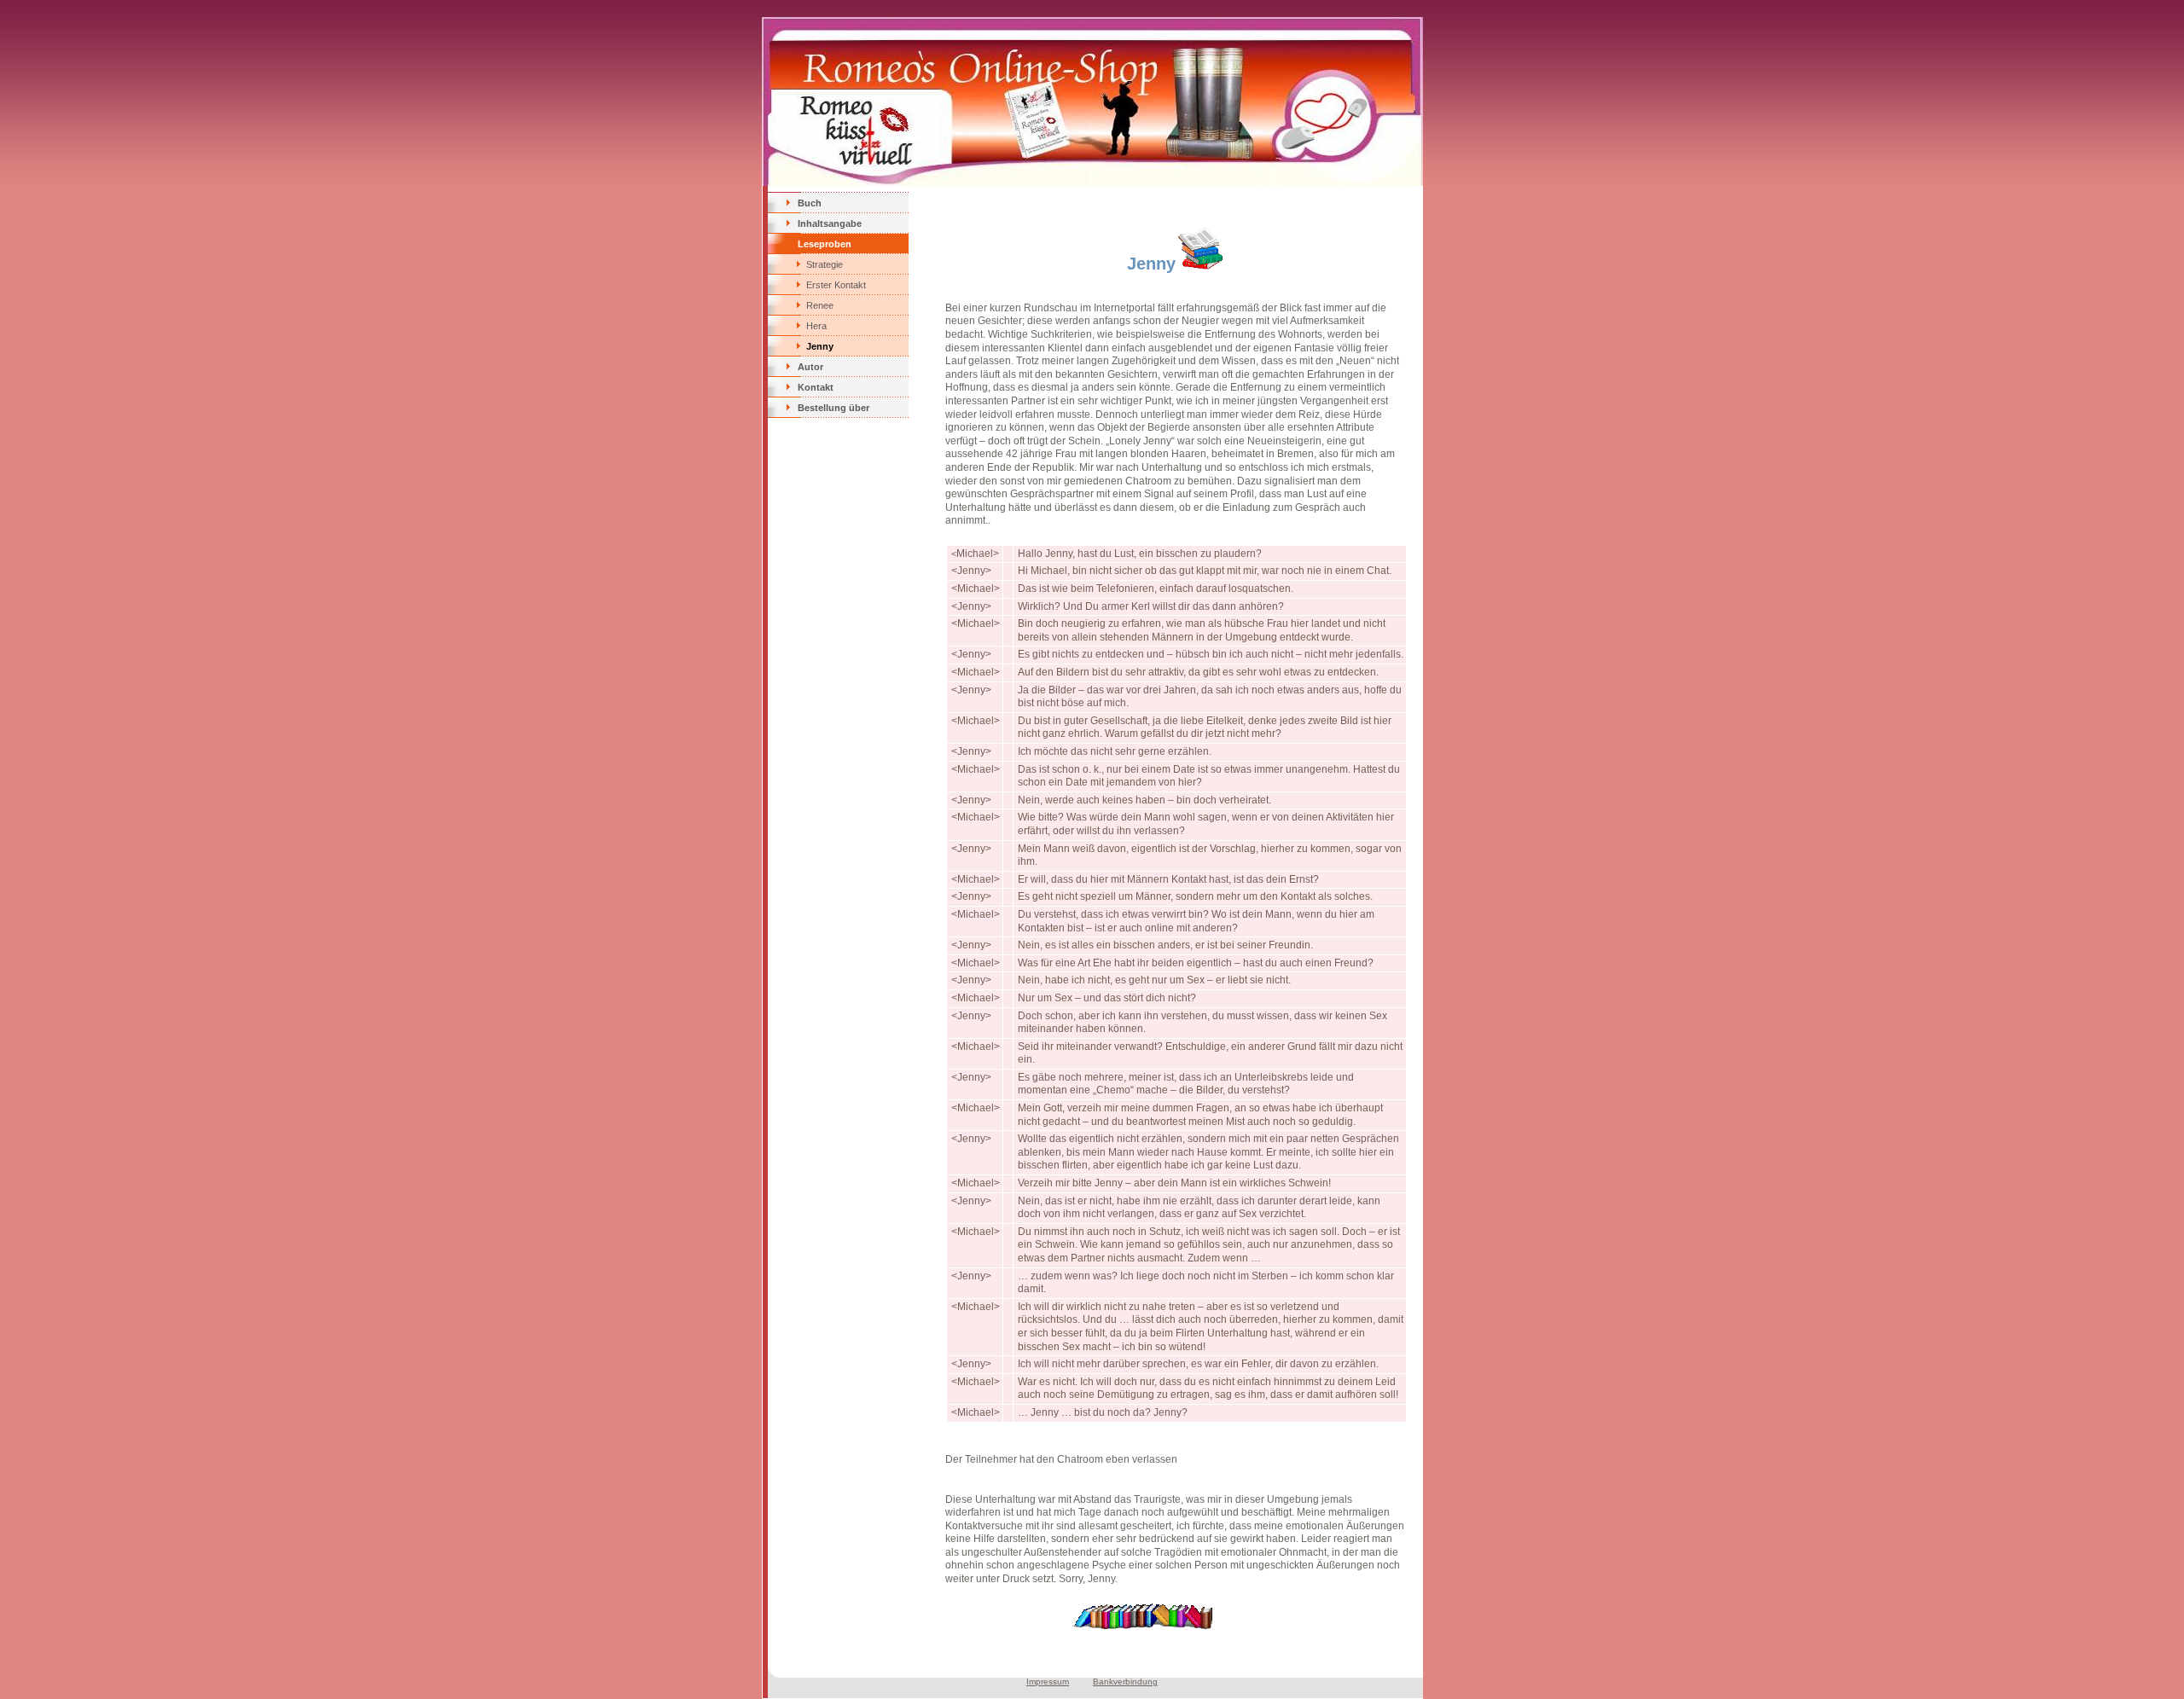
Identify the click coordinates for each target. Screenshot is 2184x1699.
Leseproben (825, 244)
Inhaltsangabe (830, 223)
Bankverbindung (1125, 1682)
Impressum (1048, 1682)
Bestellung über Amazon (834, 410)
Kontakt (816, 387)
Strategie (825, 264)
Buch (810, 203)
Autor (810, 367)
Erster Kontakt (836, 285)
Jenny (820, 346)
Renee (820, 305)
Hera (816, 326)
